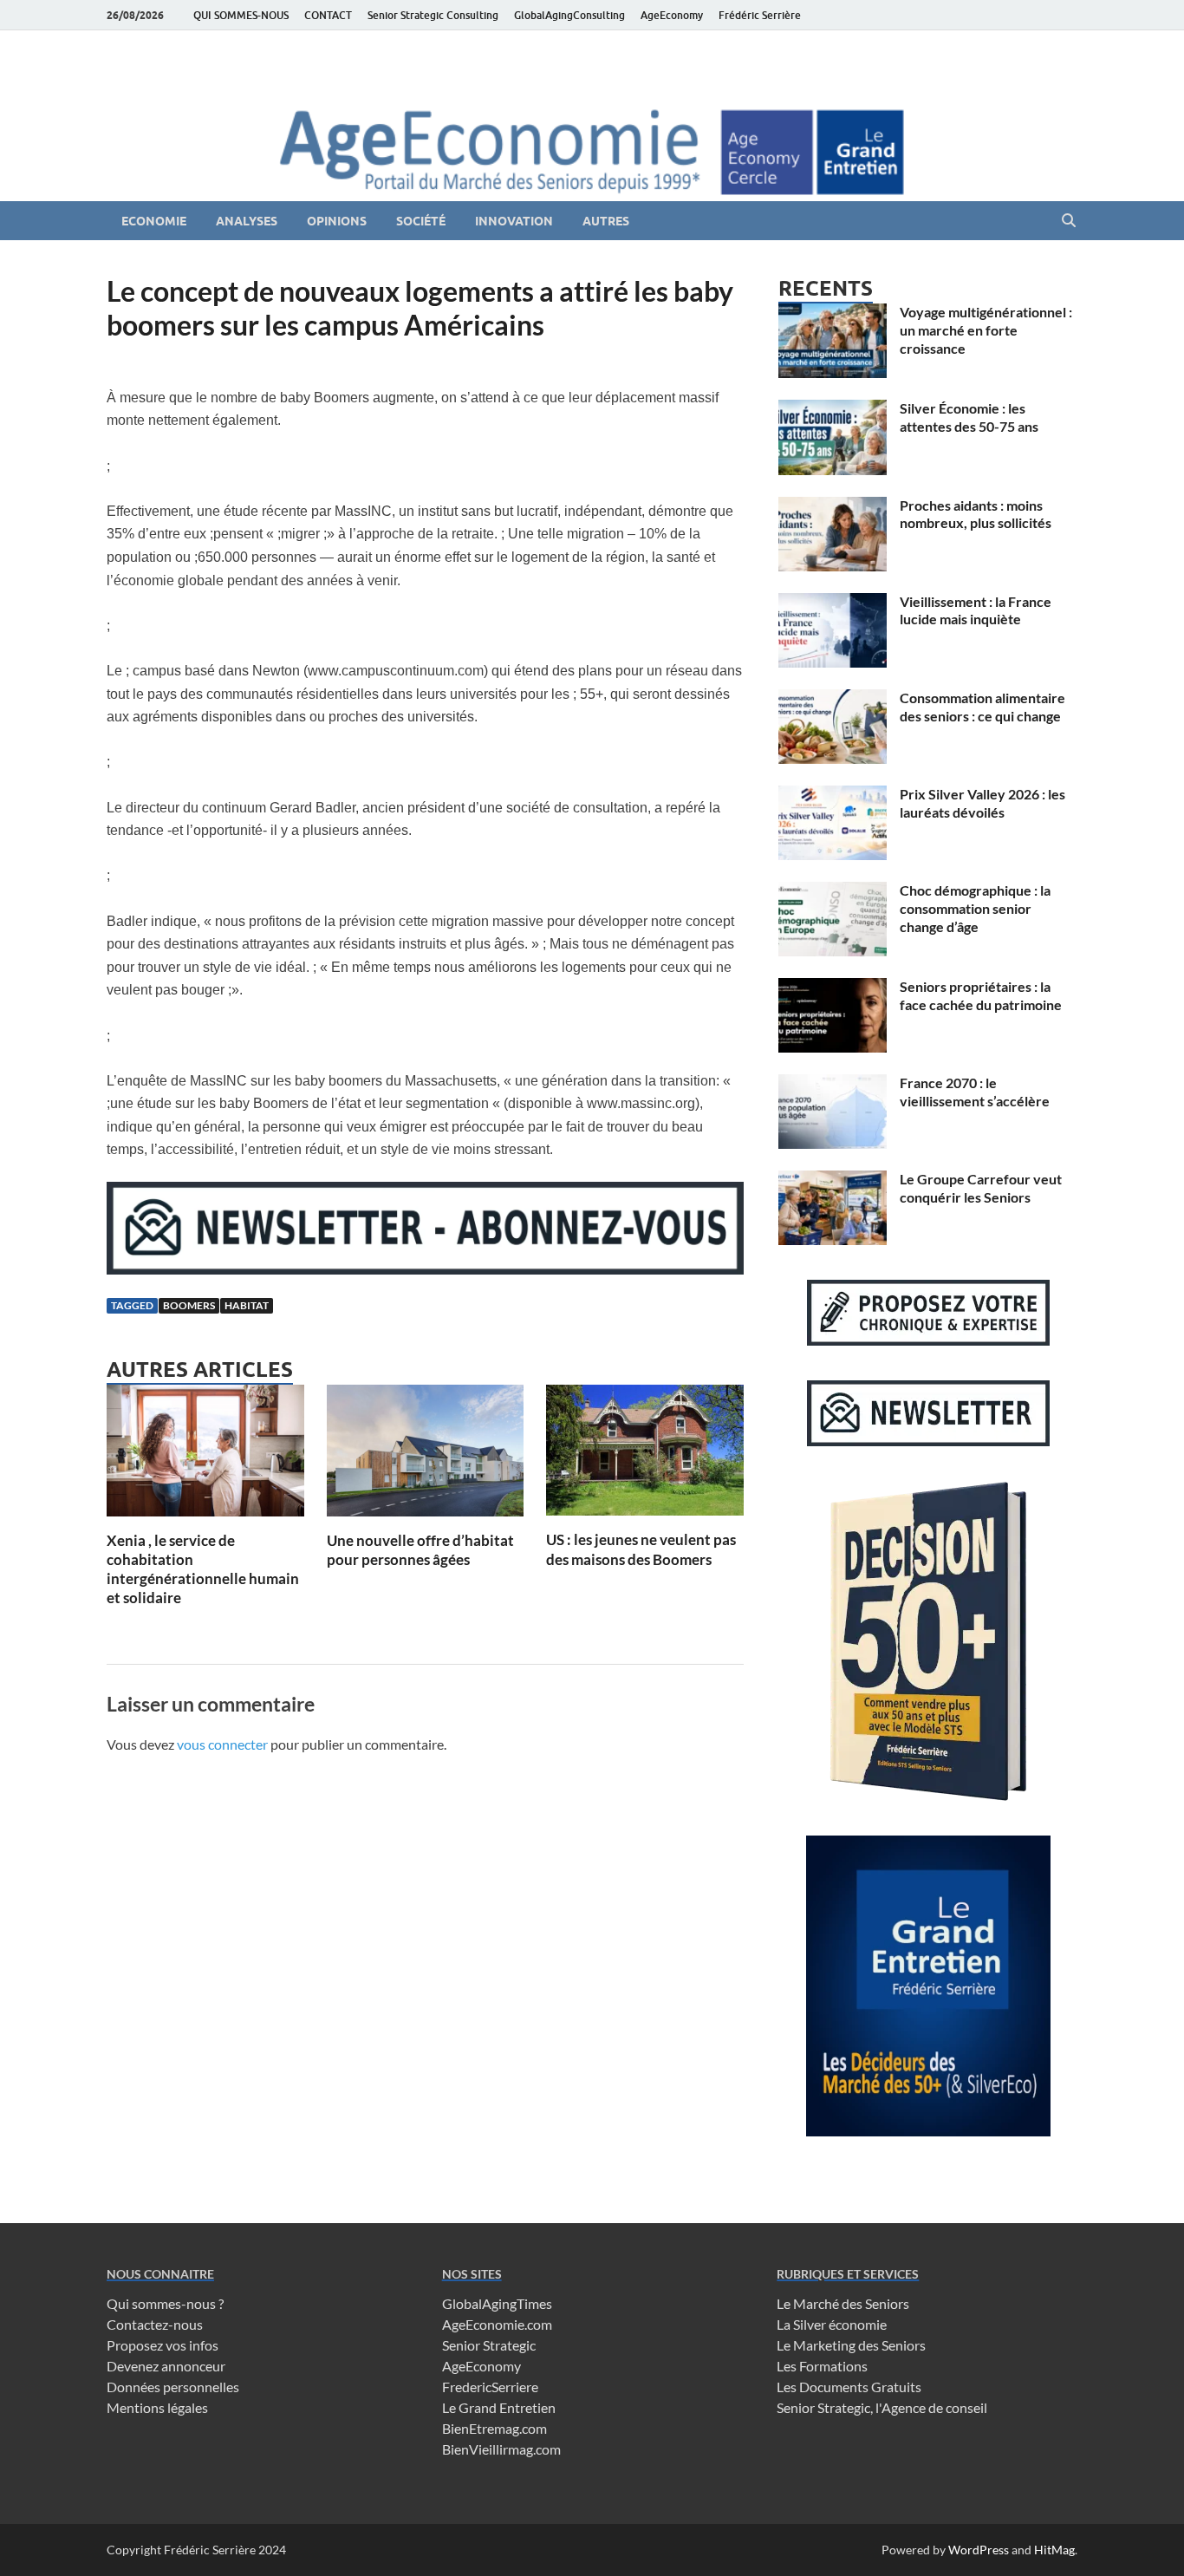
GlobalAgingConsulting (569, 15)
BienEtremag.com (494, 2428)
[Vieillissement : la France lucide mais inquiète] (833, 603)
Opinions (337, 221)
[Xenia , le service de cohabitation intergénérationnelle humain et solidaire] (205, 1455)
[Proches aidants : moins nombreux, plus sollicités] (833, 507)
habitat (247, 1305)
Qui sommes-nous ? (165, 2303)
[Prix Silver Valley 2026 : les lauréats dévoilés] (833, 796)
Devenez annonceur (166, 2366)
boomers (189, 1305)
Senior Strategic (489, 2345)
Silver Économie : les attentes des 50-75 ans (969, 417)
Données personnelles (173, 2387)
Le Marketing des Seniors (851, 2345)
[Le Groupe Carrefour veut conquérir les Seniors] (833, 1180)
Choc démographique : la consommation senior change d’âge (975, 908)
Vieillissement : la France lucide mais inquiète (976, 610)
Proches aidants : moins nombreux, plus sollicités (976, 514)
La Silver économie (832, 2324)
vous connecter (222, 1744)
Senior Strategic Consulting (433, 15)
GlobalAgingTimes (497, 2303)
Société (421, 221)
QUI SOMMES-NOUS (241, 15)
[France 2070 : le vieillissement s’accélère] (833, 1084)
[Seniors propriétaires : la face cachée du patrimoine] (833, 988)
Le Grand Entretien (499, 2407)
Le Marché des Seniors (843, 2303)
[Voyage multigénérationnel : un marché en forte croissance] (833, 313)
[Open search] (1069, 221)
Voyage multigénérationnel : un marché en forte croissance (986, 330)
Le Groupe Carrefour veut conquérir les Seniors (981, 1188)
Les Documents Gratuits (849, 2387)
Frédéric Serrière (760, 15)
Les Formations (822, 2366)
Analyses (247, 221)
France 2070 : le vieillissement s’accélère (975, 1092)
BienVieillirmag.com (501, 2449)
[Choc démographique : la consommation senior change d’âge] (833, 892)
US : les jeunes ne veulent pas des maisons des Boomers (641, 1549)
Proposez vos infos (163, 2345)
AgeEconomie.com (497, 2324)
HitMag (1054, 2550)
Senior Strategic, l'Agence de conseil (882, 2407)
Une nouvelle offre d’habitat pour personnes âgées (420, 1550)
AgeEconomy (672, 15)
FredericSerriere (490, 2387)
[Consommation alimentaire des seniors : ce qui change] (833, 699)
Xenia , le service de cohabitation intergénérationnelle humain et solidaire (203, 1569)
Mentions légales (157, 2407)
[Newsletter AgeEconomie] (425, 1269)
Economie (154, 221)
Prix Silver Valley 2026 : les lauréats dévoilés (982, 803)
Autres (606, 221)
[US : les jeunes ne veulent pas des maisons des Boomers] (645, 1455)
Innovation (514, 221)
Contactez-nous (155, 2324)
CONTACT (328, 15)
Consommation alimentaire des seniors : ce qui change (982, 707)
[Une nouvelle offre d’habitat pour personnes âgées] (426, 1455)
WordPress (979, 2550)
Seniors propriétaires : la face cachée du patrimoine (981, 995)
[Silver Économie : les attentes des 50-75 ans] (833, 410)
